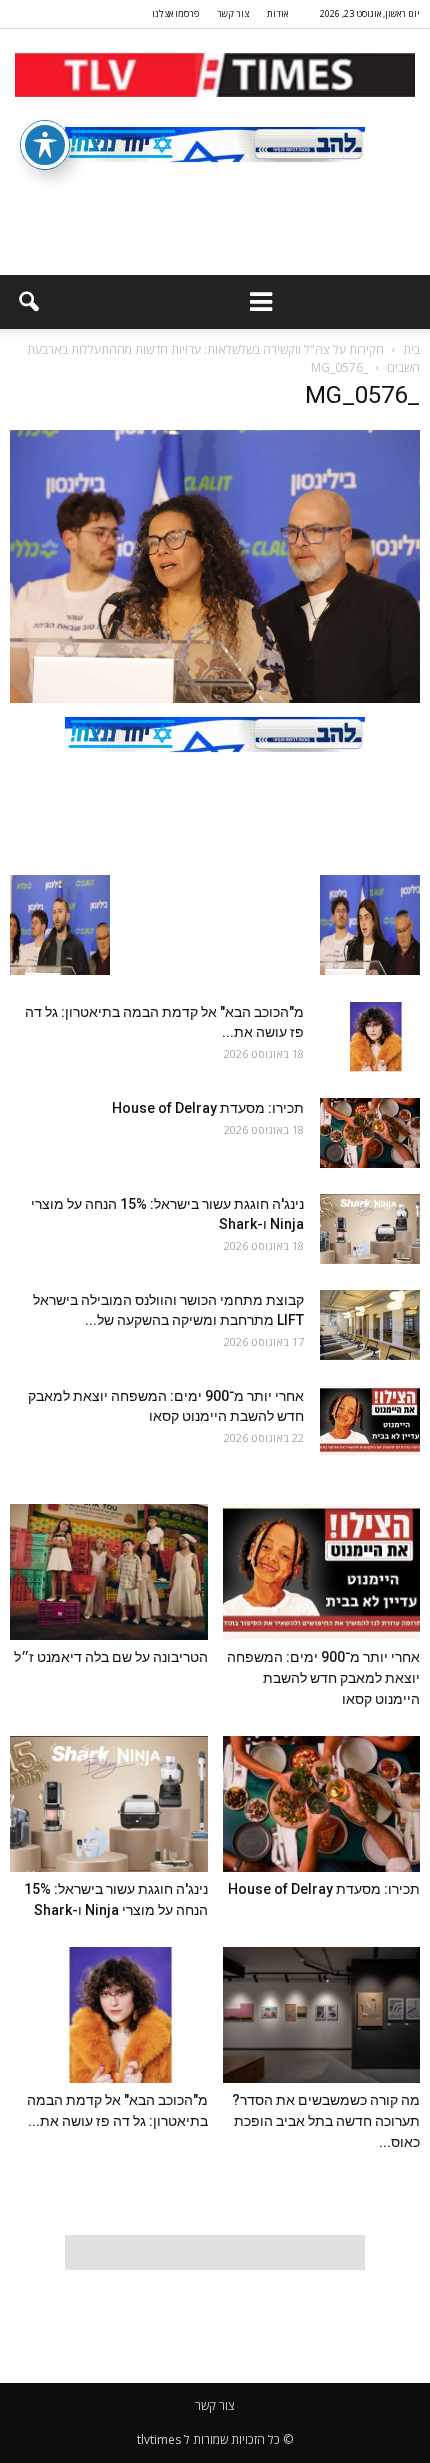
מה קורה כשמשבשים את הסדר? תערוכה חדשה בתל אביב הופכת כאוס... (326, 2121)
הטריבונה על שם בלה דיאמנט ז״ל (111, 1657)
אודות (277, 13)
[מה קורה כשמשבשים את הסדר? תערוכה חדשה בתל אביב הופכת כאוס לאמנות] (322, 2015)
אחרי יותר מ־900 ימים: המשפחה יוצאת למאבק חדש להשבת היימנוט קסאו (323, 1678)
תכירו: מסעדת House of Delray (205, 1108)
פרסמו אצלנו (175, 13)
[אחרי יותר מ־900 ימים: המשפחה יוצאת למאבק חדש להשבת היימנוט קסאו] (370, 1421)
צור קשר (233, 13)
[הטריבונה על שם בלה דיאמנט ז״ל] (109, 1572)
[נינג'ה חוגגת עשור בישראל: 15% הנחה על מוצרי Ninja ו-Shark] (370, 1229)
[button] (28, 302)
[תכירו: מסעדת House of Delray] (370, 1133)
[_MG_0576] (215, 698)
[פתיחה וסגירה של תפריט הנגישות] (45, 145)
